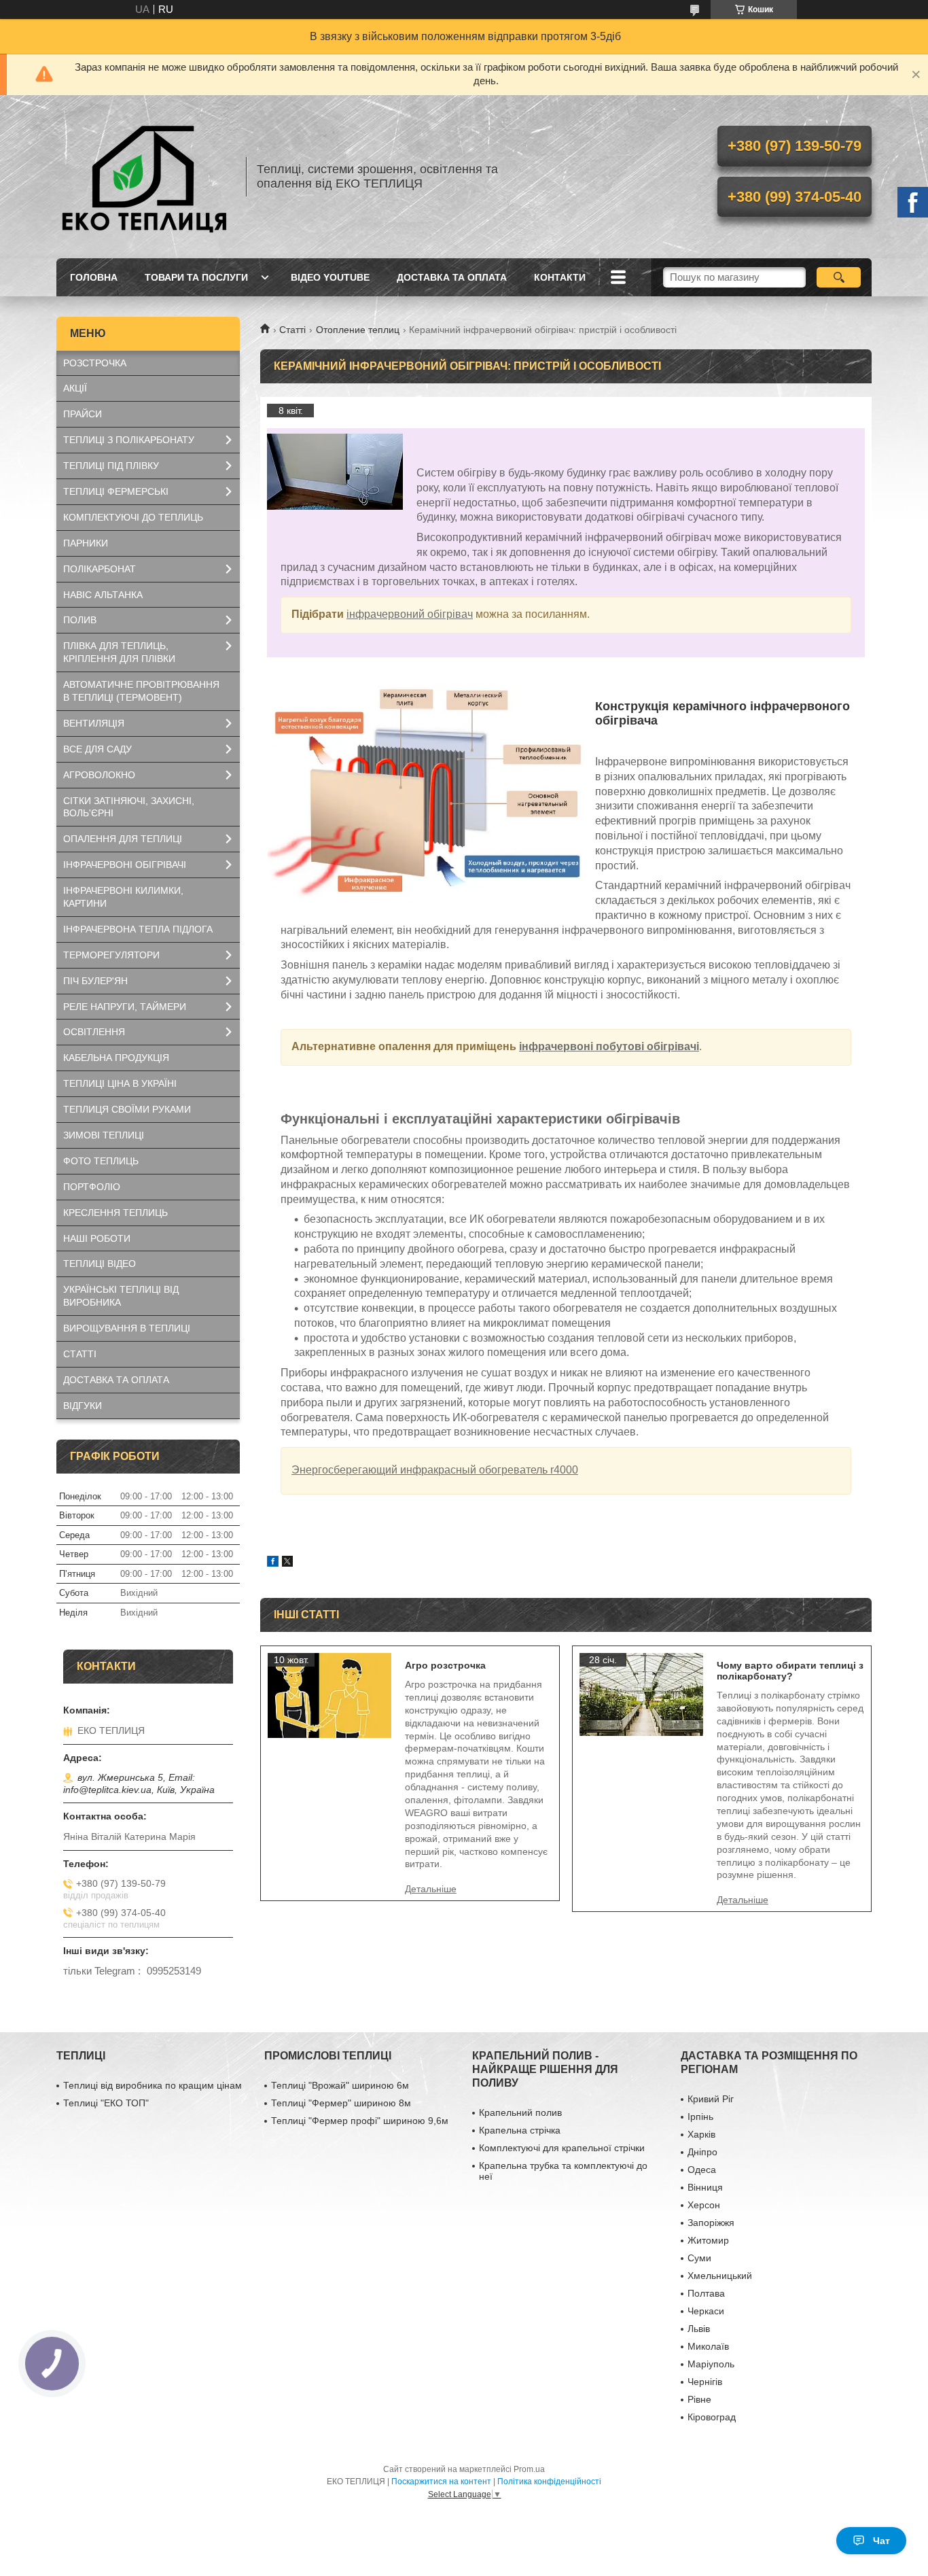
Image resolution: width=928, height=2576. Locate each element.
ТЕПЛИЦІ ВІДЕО (100, 1264)
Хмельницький (720, 2276)
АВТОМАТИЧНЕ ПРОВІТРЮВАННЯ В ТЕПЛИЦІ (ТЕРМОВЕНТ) (141, 691)
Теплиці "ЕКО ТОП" (106, 2103)
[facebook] (273, 1563)
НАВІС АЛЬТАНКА (103, 595)
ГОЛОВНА (94, 277)
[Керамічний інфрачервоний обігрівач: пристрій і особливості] (335, 472)
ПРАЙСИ (83, 414)
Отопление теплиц (358, 330)
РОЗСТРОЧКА (95, 363)
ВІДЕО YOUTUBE (330, 277)
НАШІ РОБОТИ (97, 1238)
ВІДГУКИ (83, 1406)
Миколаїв (708, 2346)
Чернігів (705, 2382)
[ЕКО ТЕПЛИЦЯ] (145, 177)
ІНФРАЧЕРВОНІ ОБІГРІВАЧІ (125, 865)
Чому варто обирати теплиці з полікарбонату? (790, 1671)
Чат (881, 2541)
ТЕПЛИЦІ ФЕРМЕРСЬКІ (116, 491)
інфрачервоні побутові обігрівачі (609, 1046)
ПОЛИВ (80, 620)
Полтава (706, 2293)
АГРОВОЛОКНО (99, 775)
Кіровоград (712, 2417)
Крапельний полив (520, 2112)
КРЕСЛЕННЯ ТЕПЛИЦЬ (115, 1213)
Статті (292, 330)
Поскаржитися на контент (441, 2482)
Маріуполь (711, 2364)
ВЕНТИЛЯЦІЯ (94, 723)
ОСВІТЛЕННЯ (94, 1032)
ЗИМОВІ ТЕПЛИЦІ (104, 1135)
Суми (699, 2258)
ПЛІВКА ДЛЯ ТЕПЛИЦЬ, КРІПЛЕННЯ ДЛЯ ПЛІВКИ (119, 652)
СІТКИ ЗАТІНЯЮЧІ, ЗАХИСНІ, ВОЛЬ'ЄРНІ (129, 807)
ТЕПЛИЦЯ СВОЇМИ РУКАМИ (127, 1109)
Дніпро (702, 2152)
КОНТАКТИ (560, 277)
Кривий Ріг (711, 2099)
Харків (701, 2134)
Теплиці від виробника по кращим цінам (153, 2085)
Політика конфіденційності (549, 2482)
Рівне (699, 2399)
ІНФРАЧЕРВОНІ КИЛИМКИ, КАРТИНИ (123, 897)
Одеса (702, 2170)
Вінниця (705, 2187)
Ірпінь (700, 2117)
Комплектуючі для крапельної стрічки (562, 2148)
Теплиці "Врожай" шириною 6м (340, 2085)
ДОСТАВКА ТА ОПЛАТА (452, 277)
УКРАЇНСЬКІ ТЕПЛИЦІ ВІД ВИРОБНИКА (121, 1296)
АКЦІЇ (75, 388)
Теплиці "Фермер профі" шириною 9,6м (360, 2121)
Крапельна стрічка (520, 2130)
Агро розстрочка (445, 1665)
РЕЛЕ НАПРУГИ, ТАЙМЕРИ (125, 1007)
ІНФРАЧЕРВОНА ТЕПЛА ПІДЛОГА (138, 929)
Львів (699, 2329)
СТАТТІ (80, 1354)
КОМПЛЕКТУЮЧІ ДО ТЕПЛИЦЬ (133, 517)
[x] (287, 1563)
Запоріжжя (711, 2223)
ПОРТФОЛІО (92, 1187)
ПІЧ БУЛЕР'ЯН (95, 981)
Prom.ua (529, 2469)
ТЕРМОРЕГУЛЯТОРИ (111, 955)
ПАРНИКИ (86, 543)
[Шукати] (839, 277)
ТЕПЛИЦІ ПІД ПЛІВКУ (111, 466)
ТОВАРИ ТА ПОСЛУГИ (196, 277)
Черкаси (706, 2311)
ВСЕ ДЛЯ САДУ (97, 749)
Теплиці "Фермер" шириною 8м (341, 2103)
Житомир (708, 2240)
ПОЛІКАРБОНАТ (100, 569)
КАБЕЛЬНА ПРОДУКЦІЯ (116, 1058)
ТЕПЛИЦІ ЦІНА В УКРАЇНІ (120, 1083)
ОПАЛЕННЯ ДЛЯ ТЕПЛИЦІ (123, 839)
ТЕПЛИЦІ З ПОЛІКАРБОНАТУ (129, 440)
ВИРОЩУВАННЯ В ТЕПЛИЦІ (127, 1328)
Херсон (704, 2205)
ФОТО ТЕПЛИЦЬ (101, 1161)
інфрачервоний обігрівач (410, 614)
